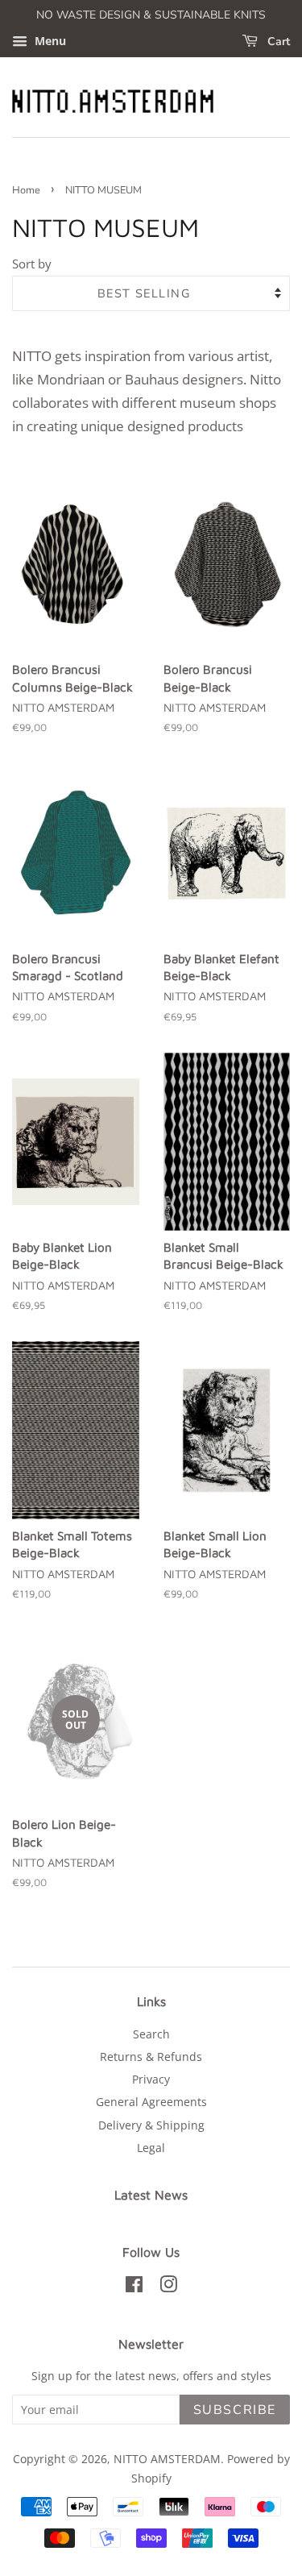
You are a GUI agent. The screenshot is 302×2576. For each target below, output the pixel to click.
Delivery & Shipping (151, 2125)
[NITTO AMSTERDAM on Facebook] (134, 2287)
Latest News (151, 2195)
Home (26, 190)
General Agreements (151, 2102)
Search (151, 2034)
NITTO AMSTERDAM (167, 2459)
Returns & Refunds (151, 2057)
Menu (49, 41)
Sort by (32, 264)
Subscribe (235, 2410)
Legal (151, 2148)
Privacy (151, 2079)
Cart (277, 42)
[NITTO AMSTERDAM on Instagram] (168, 2287)
